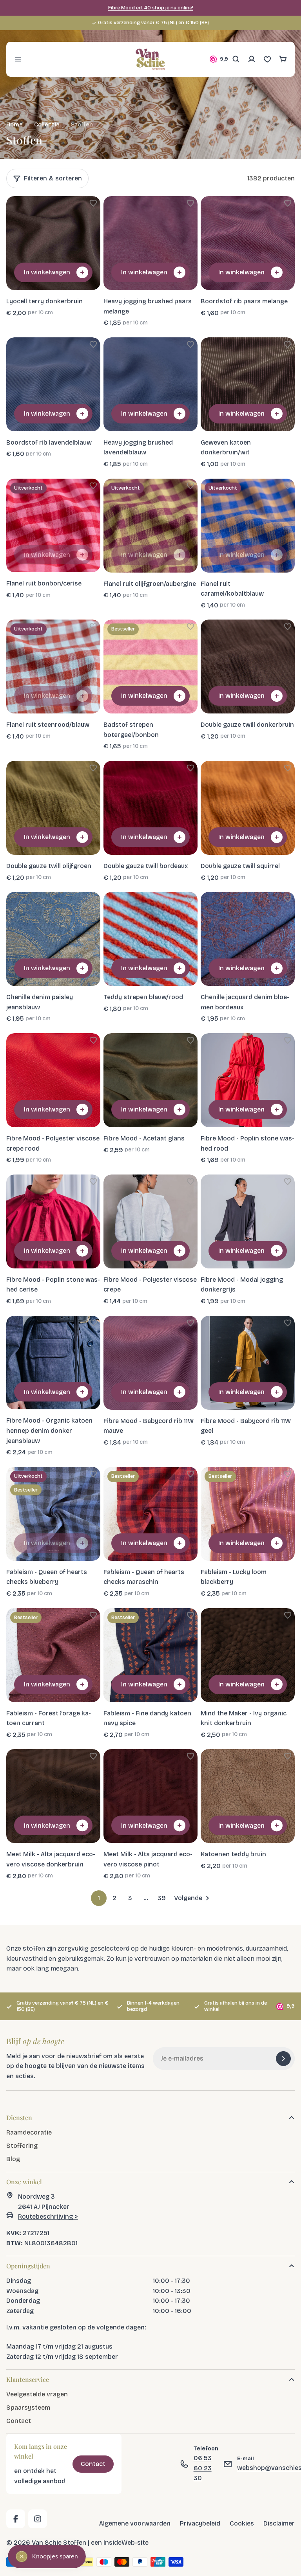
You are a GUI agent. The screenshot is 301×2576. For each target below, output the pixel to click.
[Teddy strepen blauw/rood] (150, 939)
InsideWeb (119, 2543)
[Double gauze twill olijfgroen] (53, 808)
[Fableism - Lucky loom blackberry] (248, 1514)
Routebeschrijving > (48, 2217)
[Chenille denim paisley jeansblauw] (53, 939)
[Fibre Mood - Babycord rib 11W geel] (248, 1363)
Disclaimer (279, 2523)
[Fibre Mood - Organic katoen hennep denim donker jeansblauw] (53, 1363)
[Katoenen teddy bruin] (248, 1796)
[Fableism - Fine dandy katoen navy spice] (150, 1655)
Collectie (47, 124)
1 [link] (99, 1898)
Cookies (242, 2523)
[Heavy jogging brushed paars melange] (150, 243)
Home (15, 124)
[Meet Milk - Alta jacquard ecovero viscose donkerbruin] (53, 1796)
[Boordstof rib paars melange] (248, 243)
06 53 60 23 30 (203, 2468)
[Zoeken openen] (236, 59)
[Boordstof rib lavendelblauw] (53, 384)
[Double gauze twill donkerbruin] (248, 667)
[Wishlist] (267, 59)
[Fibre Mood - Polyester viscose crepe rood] (53, 1080)
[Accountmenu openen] (252, 59)
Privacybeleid (200, 2523)
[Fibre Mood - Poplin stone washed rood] (248, 1080)
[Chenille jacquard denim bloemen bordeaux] (248, 939)
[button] (93, 203)
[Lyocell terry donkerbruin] (53, 243)
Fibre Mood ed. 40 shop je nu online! (151, 8)
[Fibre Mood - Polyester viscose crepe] (150, 1221)
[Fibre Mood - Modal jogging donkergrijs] (248, 1221)
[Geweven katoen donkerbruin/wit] (248, 384)
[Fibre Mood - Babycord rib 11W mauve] (150, 1363)
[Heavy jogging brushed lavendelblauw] (150, 384)
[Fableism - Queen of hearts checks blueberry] (53, 1514)
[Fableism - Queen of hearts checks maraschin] (150, 1514)
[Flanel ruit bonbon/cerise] (53, 526)
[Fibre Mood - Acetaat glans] (150, 1080)
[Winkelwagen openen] (283, 59)
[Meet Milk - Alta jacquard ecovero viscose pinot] (150, 1796)
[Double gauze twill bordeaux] (150, 808)
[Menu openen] (18, 59)
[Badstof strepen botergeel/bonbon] (150, 667)
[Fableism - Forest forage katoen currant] (53, 1655)
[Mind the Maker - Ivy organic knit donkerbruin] (248, 1655)
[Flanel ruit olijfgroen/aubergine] (150, 526)
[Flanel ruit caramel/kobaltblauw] (248, 526)
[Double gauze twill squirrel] (248, 808)
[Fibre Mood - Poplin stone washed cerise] (53, 1221)
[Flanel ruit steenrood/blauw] (53, 667)
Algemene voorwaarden (135, 2523)
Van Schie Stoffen (59, 2543)
